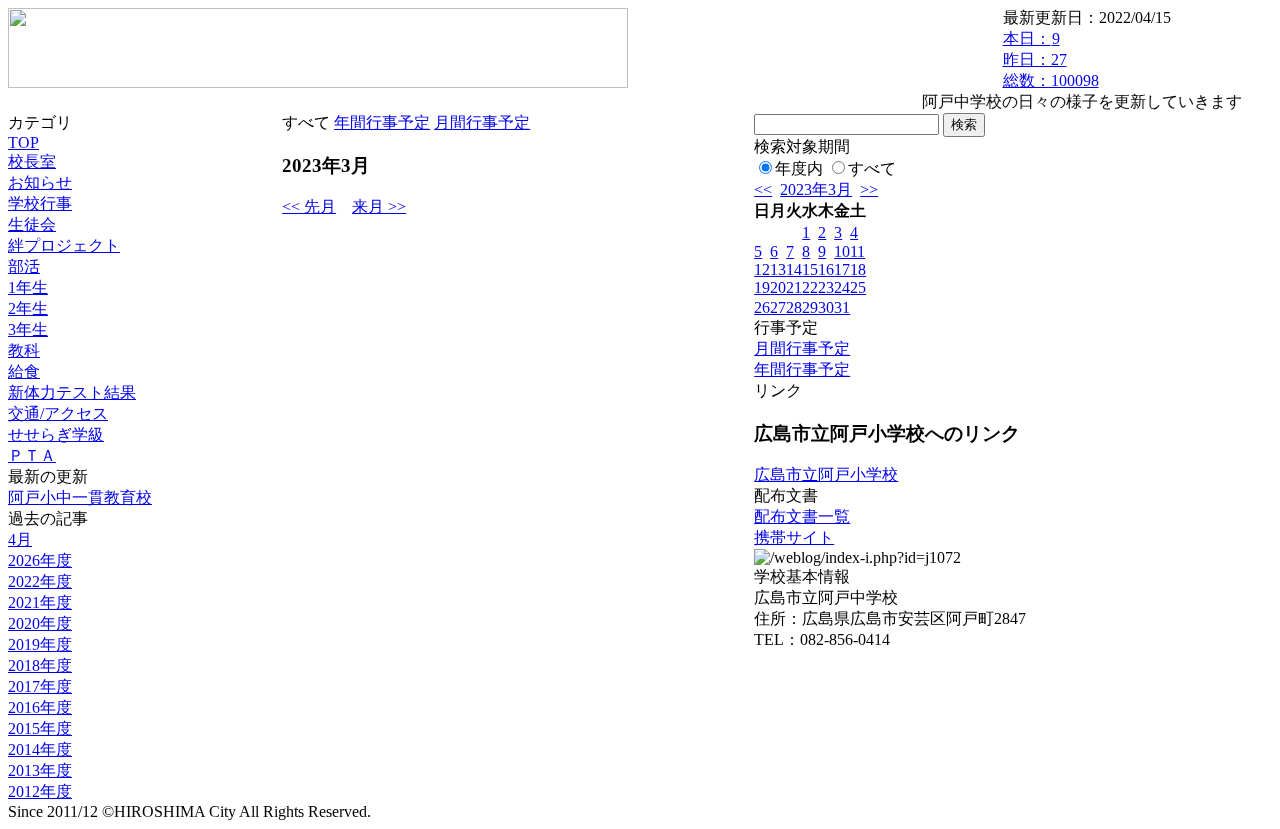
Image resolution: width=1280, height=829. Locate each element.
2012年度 (40, 791)
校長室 (32, 161)
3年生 (28, 329)
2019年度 (40, 644)
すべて (872, 168)
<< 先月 (309, 206)
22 (810, 287)
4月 (20, 539)
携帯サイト (794, 537)
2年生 (28, 308)
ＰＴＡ (32, 455)
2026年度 (40, 560)
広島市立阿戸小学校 (826, 474)
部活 (24, 266)
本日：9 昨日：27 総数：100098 (1051, 59)
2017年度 (40, 686)
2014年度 (40, 749)
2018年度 (40, 665)
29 (810, 307)
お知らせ (40, 182)
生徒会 (32, 224)
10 (842, 251)
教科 (24, 350)
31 (842, 307)
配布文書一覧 (802, 516)
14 (794, 269)
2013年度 (40, 770)
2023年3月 (816, 189)
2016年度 (40, 707)
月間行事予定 (482, 122)
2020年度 (40, 623)
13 (778, 269)
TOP (23, 142)
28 (794, 307)
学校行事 (40, 203)
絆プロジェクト (64, 245)
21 (794, 287)
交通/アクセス (58, 413)
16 (826, 269)
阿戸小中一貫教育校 (80, 497)
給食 (24, 371)
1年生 (28, 287)
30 (826, 307)
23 (826, 287)
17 (842, 269)
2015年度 (40, 728)
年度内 (799, 168)
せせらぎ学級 (56, 434)
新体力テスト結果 (72, 392)
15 (810, 269)
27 (778, 307)
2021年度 (40, 602)
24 (842, 287)
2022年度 (40, 581)
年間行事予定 (382, 122)
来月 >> (379, 206)
